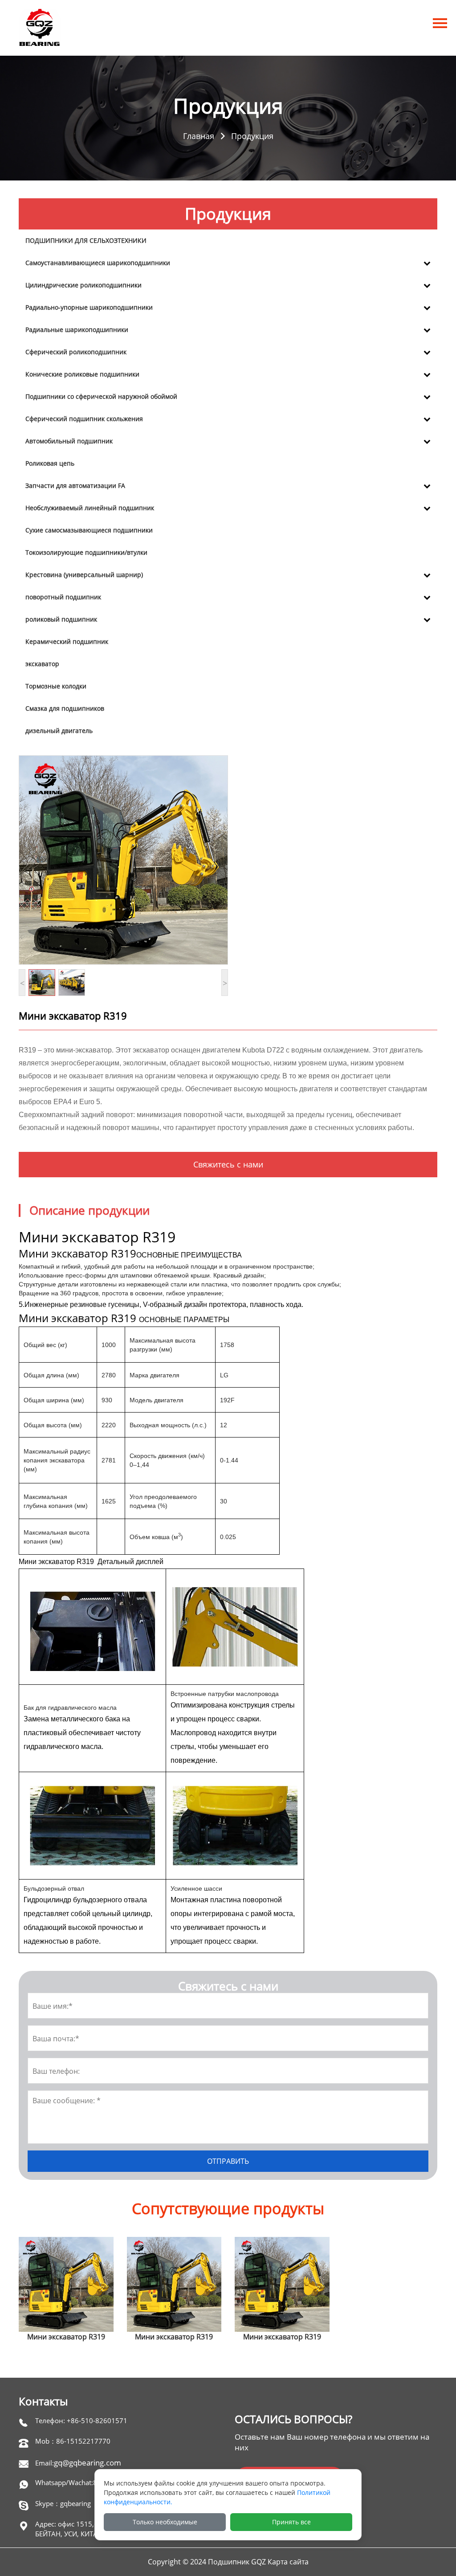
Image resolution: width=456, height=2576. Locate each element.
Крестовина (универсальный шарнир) (84, 575)
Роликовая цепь (50, 463)
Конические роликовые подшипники (82, 374)
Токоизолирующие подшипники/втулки (86, 552)
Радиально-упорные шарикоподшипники (89, 307)
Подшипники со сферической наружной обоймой (101, 396)
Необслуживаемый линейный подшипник (90, 508)
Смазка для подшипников (65, 708)
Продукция (252, 135)
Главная (199, 135)
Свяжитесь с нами (228, 1164)
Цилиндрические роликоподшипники (83, 285)
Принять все (291, 2522)
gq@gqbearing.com (88, 2463)
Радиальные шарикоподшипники (77, 330)
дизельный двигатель (59, 731)
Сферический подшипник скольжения (84, 419)
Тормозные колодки (56, 686)
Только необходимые (165, 2522)
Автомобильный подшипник (69, 441)
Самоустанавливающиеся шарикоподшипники (98, 263)
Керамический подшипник (67, 641)
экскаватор (42, 664)
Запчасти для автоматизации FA (75, 485)
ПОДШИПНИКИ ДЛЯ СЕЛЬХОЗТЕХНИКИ (86, 240)
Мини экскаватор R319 (66, 2337)
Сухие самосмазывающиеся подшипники (89, 530)
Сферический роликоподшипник (76, 352)
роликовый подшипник (61, 619)
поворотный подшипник (63, 597)
